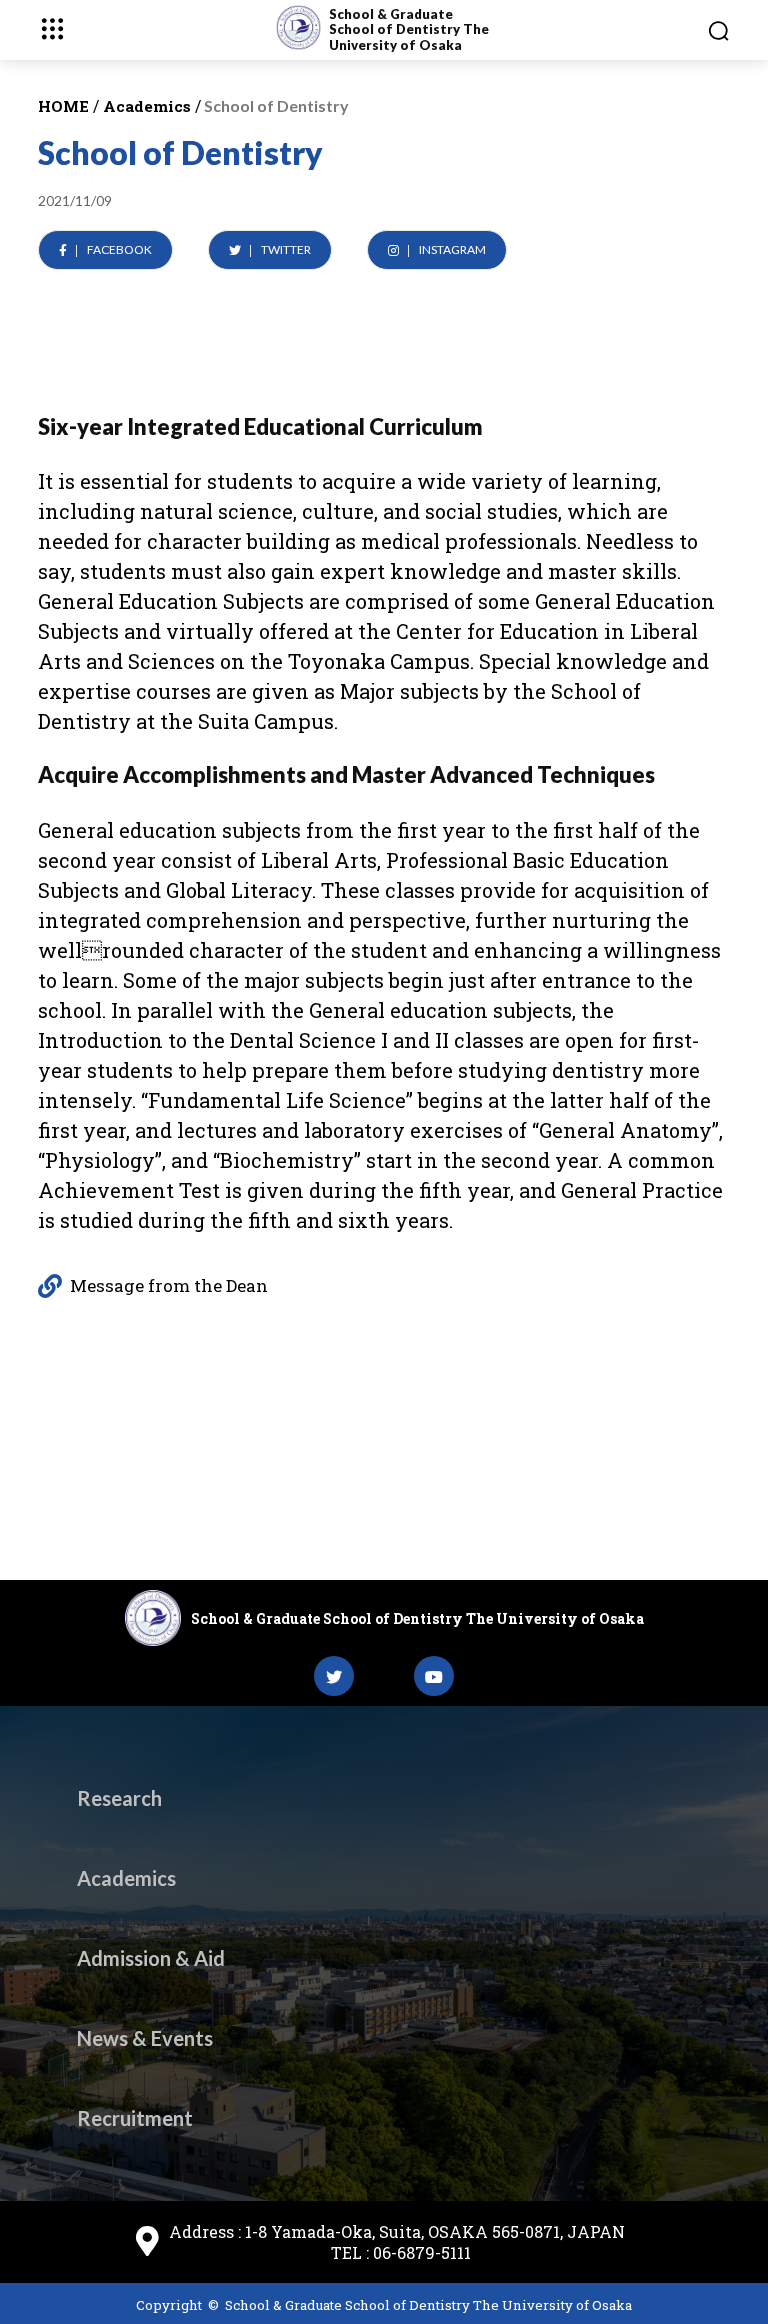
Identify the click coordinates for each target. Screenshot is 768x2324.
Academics (126, 1878)
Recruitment (135, 2118)
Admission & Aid (151, 1958)
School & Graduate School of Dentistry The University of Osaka (409, 30)
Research (119, 1798)
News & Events (145, 2038)
